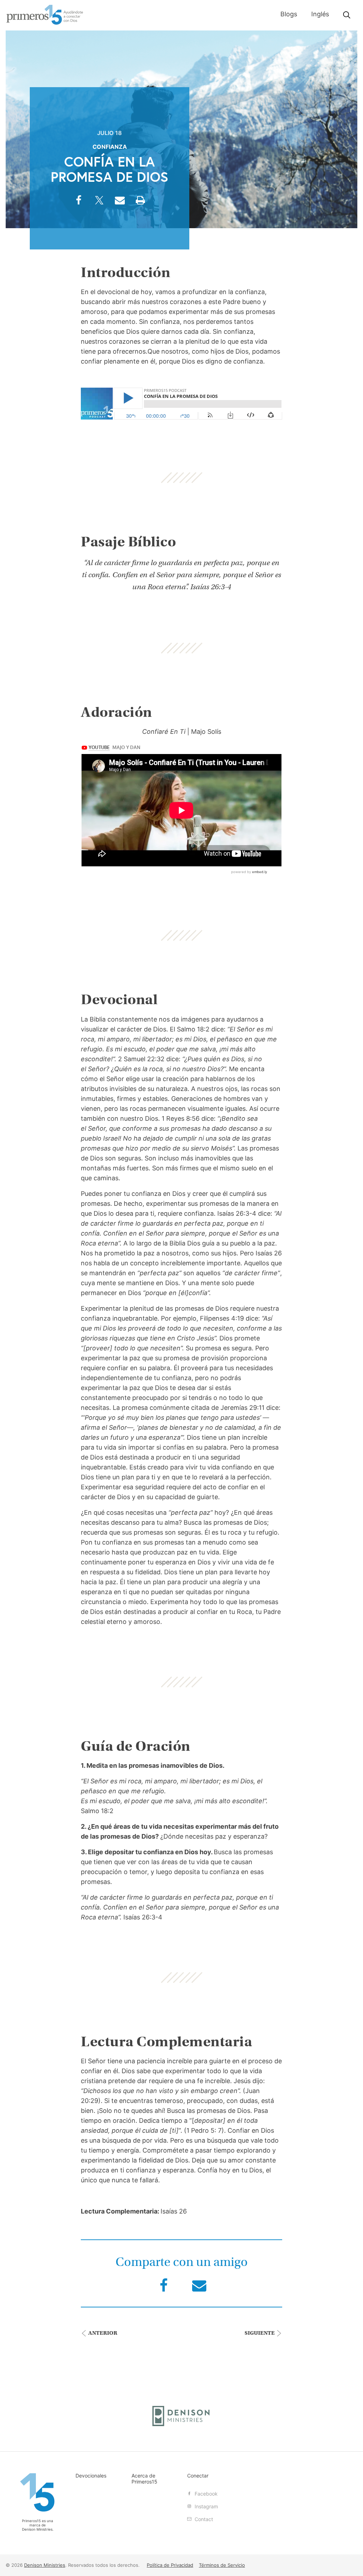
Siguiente (260, 2333)
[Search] (347, 15)
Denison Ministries (37, 2529)
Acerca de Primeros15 (144, 2479)
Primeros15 (45, 15)
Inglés (320, 14)
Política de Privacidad (170, 2565)
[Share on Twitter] (99, 203)
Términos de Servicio (222, 2565)
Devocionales (91, 2476)
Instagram (206, 2506)
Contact (203, 2519)
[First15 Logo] (38, 2493)
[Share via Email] (120, 203)
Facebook (205, 2494)
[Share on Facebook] (79, 203)
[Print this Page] (140, 203)
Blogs (289, 14)
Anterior (102, 2333)
